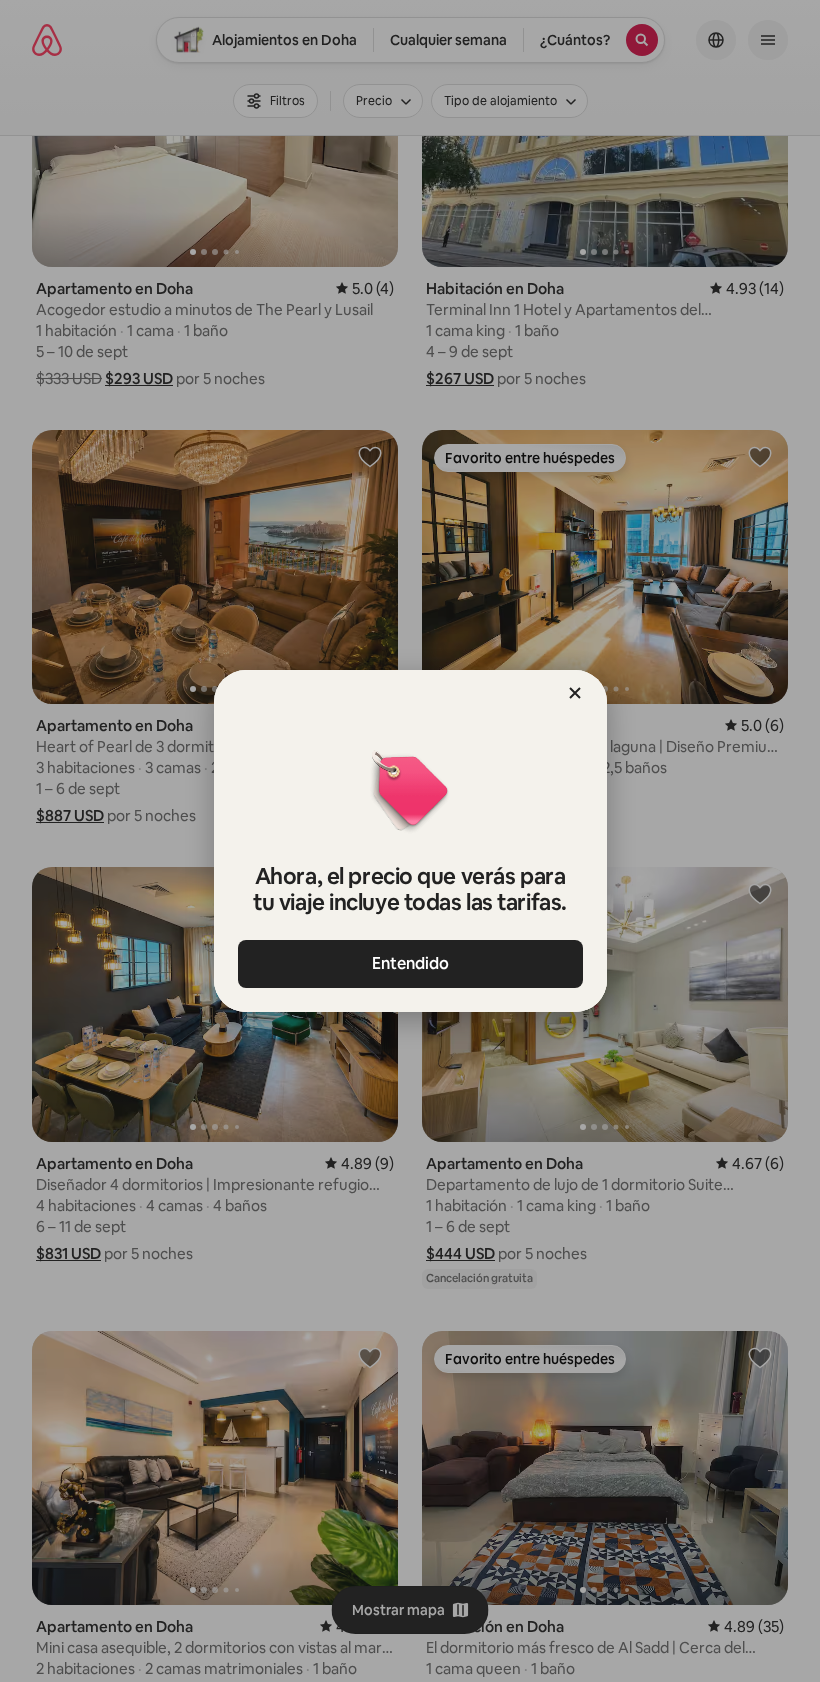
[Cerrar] (575, 693)
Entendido (410, 963)
